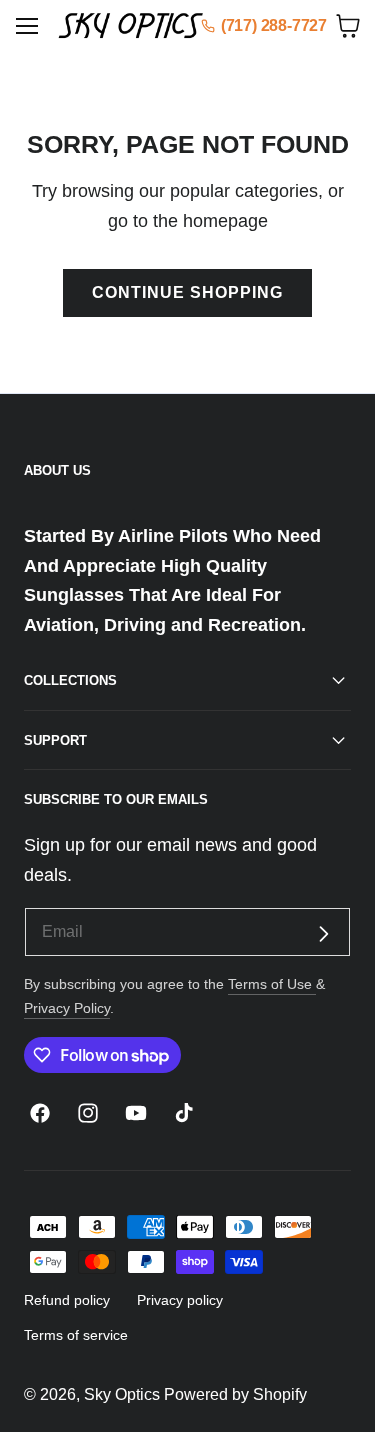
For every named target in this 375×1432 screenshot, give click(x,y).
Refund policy (67, 1300)
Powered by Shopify (235, 1394)
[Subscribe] (323, 934)
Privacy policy (180, 1300)
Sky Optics (122, 1394)
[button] (27, 26)
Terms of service (76, 1335)
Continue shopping (187, 292)
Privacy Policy (67, 1008)
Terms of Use (272, 984)
